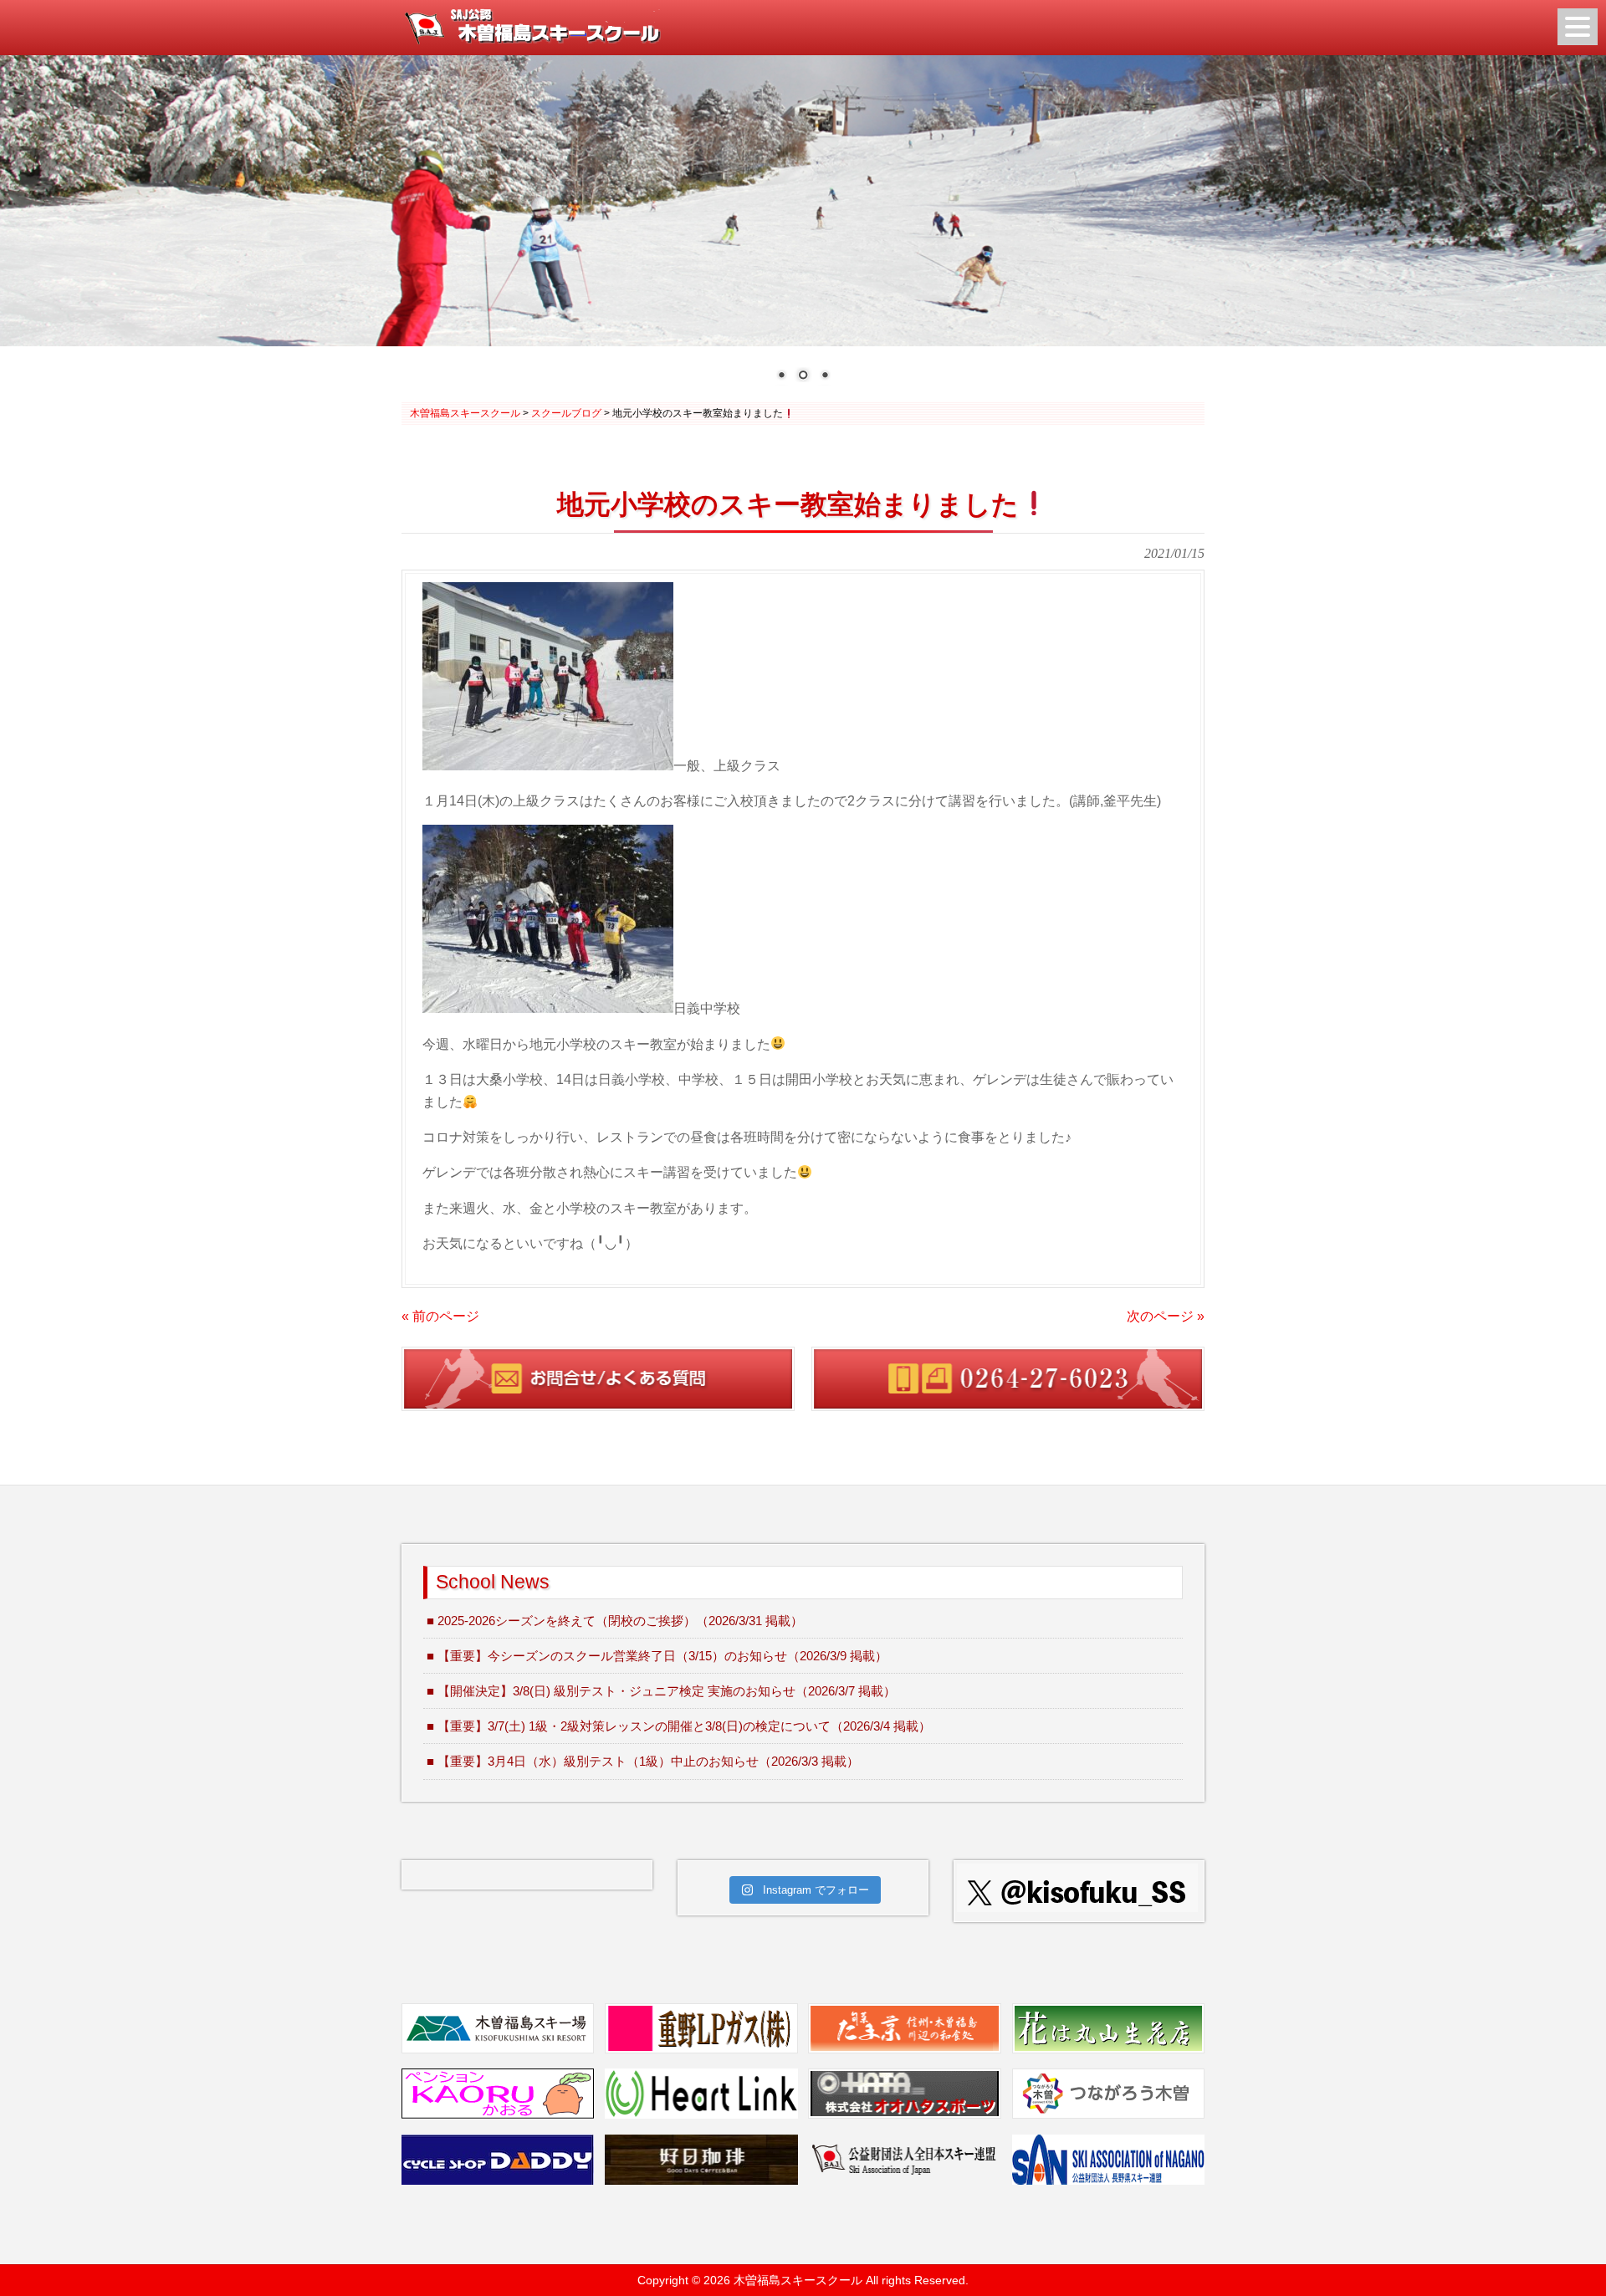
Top (1566, 2256)
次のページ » (1166, 1316)
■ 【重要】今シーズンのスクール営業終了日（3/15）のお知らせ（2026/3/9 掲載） (657, 1656)
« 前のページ (440, 1316)
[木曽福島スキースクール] (532, 40)
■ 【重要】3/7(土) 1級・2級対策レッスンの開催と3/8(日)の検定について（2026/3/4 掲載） (679, 1726)
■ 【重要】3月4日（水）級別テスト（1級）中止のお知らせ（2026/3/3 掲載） (643, 1761)
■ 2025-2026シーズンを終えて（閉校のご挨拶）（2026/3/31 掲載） (615, 1621)
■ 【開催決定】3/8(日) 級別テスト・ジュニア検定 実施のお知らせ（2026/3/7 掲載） (661, 1691)
